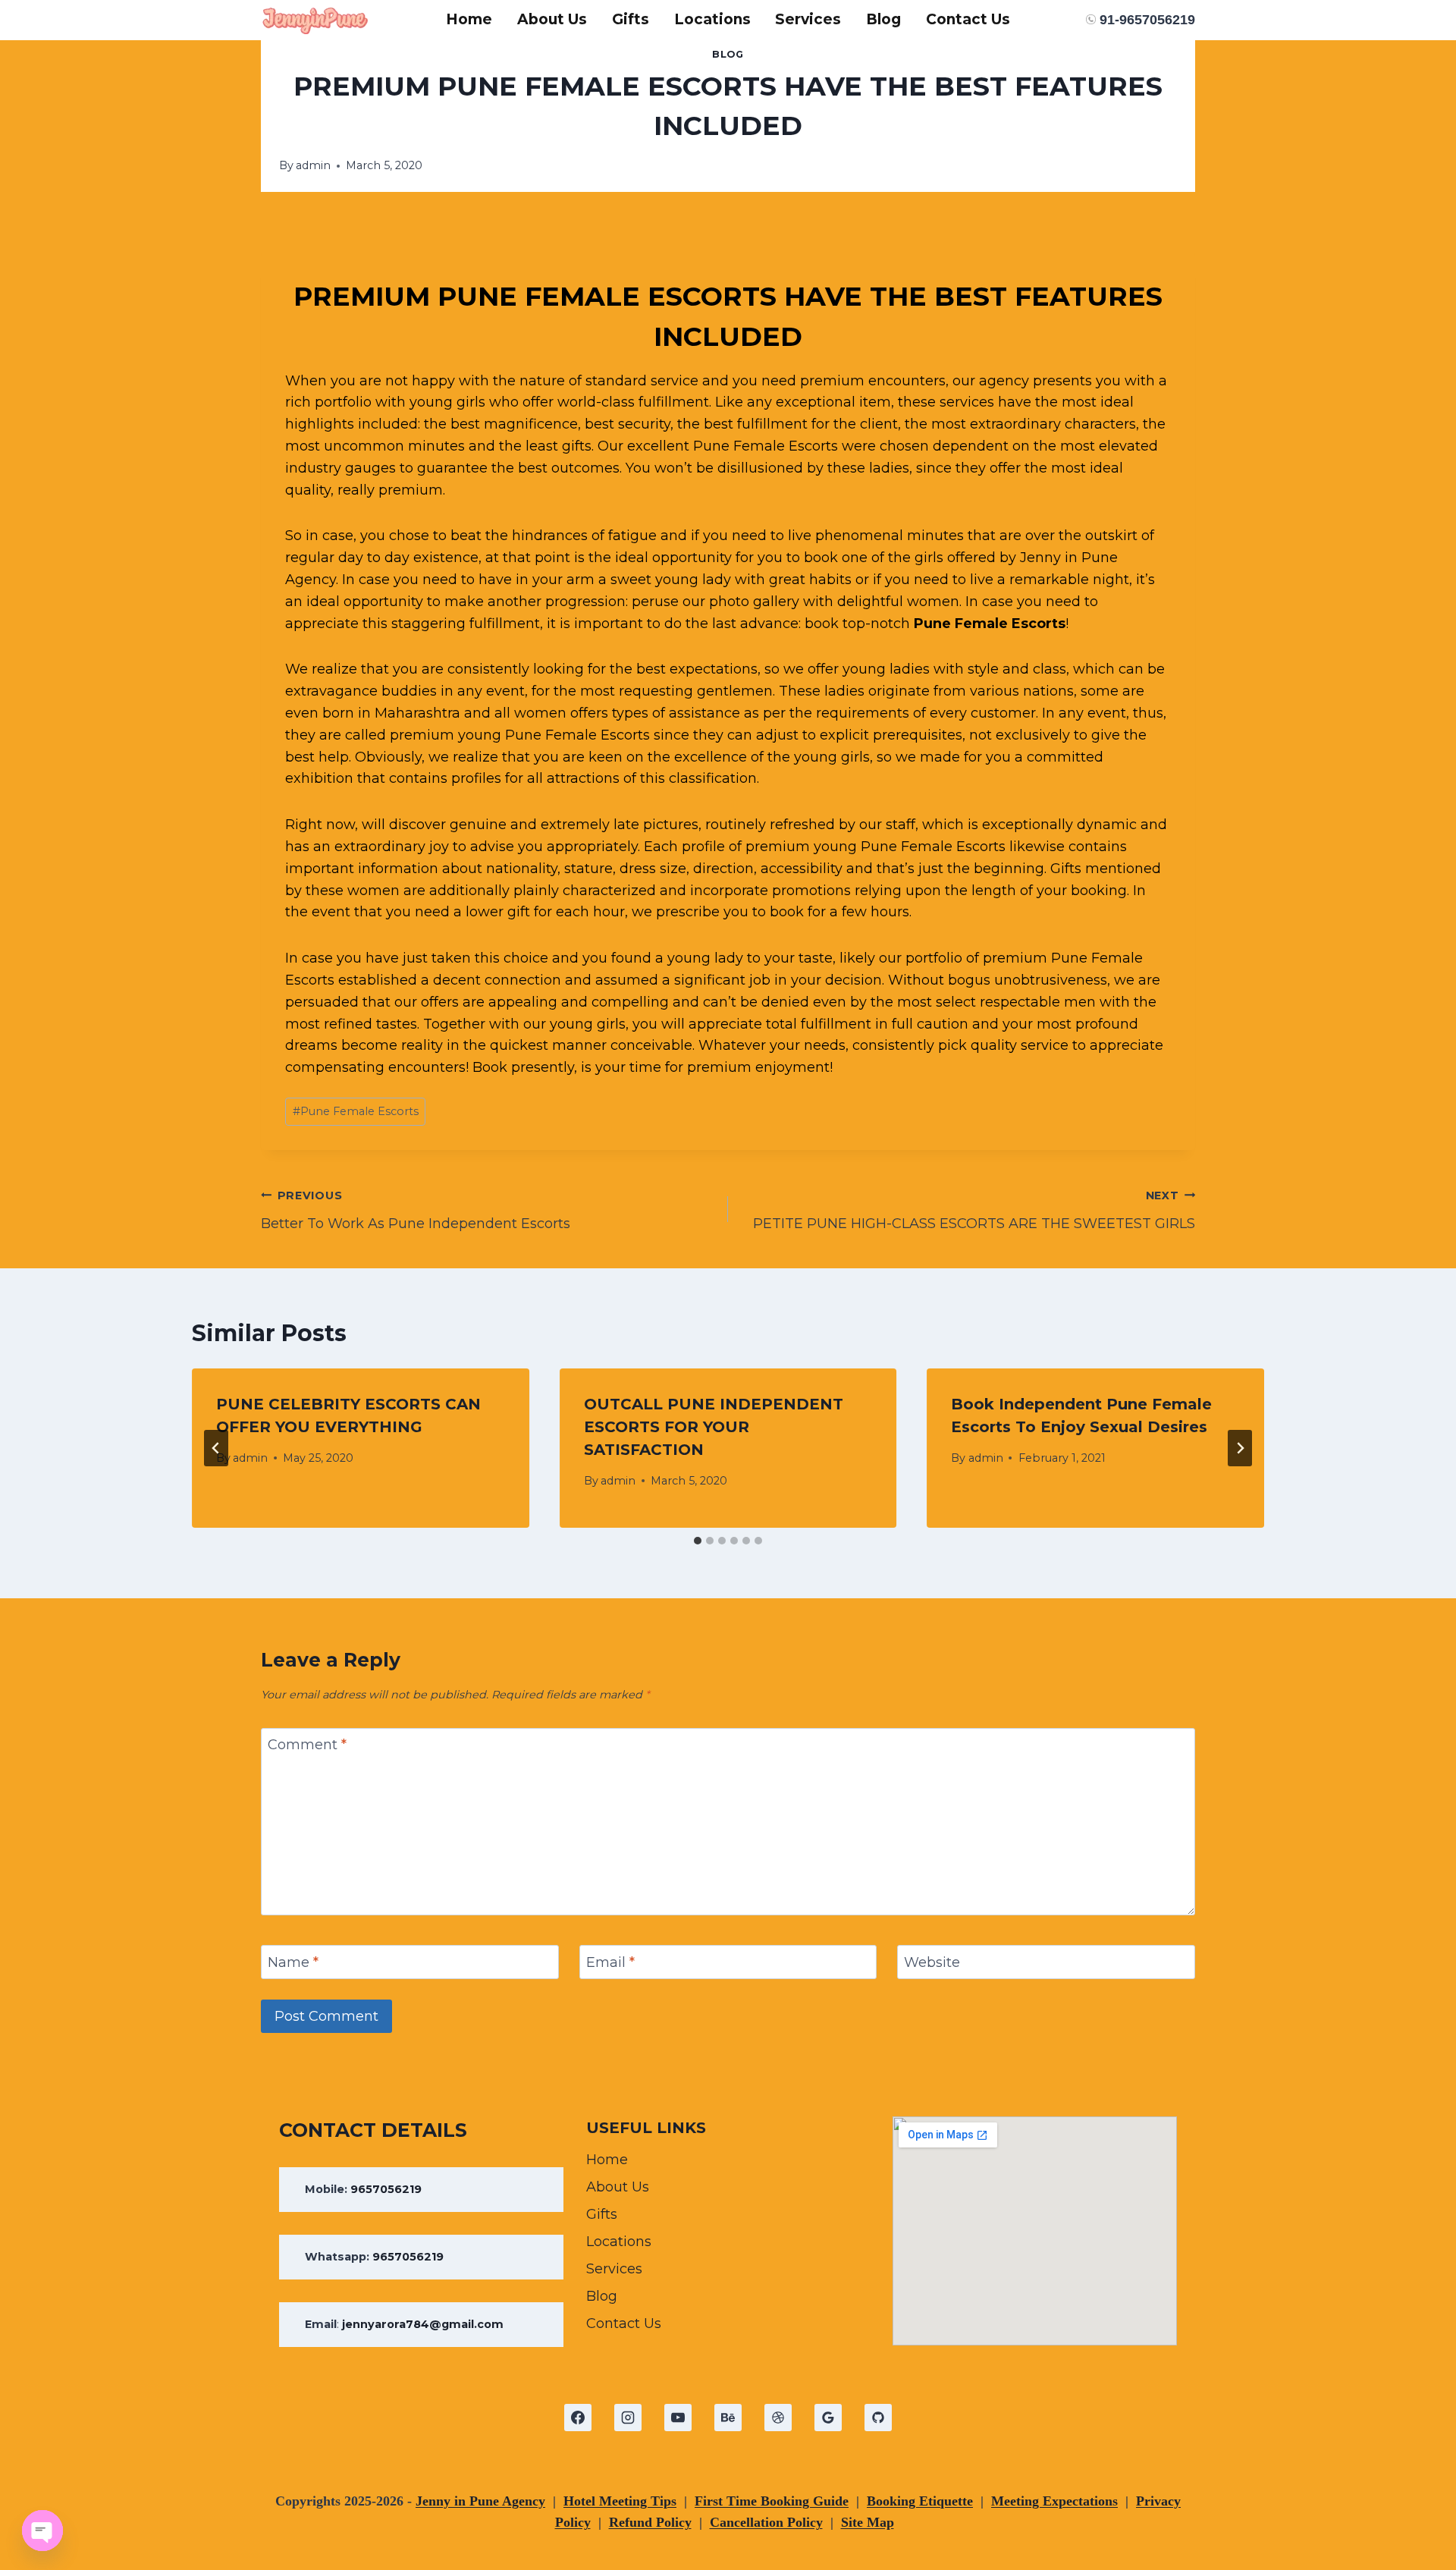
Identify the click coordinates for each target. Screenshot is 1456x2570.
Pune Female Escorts (990, 624)
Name (293, 1962)
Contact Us (968, 19)
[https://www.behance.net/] (728, 2418)
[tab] (698, 1541)
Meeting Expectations (1054, 2501)
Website (932, 1962)
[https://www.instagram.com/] (628, 2418)
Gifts (631, 19)
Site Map (868, 2522)
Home (469, 19)
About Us (552, 19)
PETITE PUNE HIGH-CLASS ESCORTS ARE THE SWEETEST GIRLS (974, 1210)
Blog (883, 19)
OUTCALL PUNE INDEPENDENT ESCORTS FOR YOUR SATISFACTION (714, 1427)
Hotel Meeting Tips (620, 2501)
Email (610, 1962)
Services (808, 19)
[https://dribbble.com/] (778, 2418)
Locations (712, 19)
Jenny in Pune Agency (480, 2501)
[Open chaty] (42, 2531)
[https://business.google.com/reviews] (828, 2418)
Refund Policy (650, 2522)
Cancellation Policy (766, 2522)
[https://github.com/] (878, 2418)
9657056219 (386, 2189)
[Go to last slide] (216, 1448)
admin (313, 165)
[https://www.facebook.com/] (578, 2418)
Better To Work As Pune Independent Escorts (416, 1210)
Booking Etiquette (920, 2501)
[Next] (1240, 1448)
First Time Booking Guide (772, 2501)
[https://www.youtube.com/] (678, 2418)
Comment (307, 1745)
